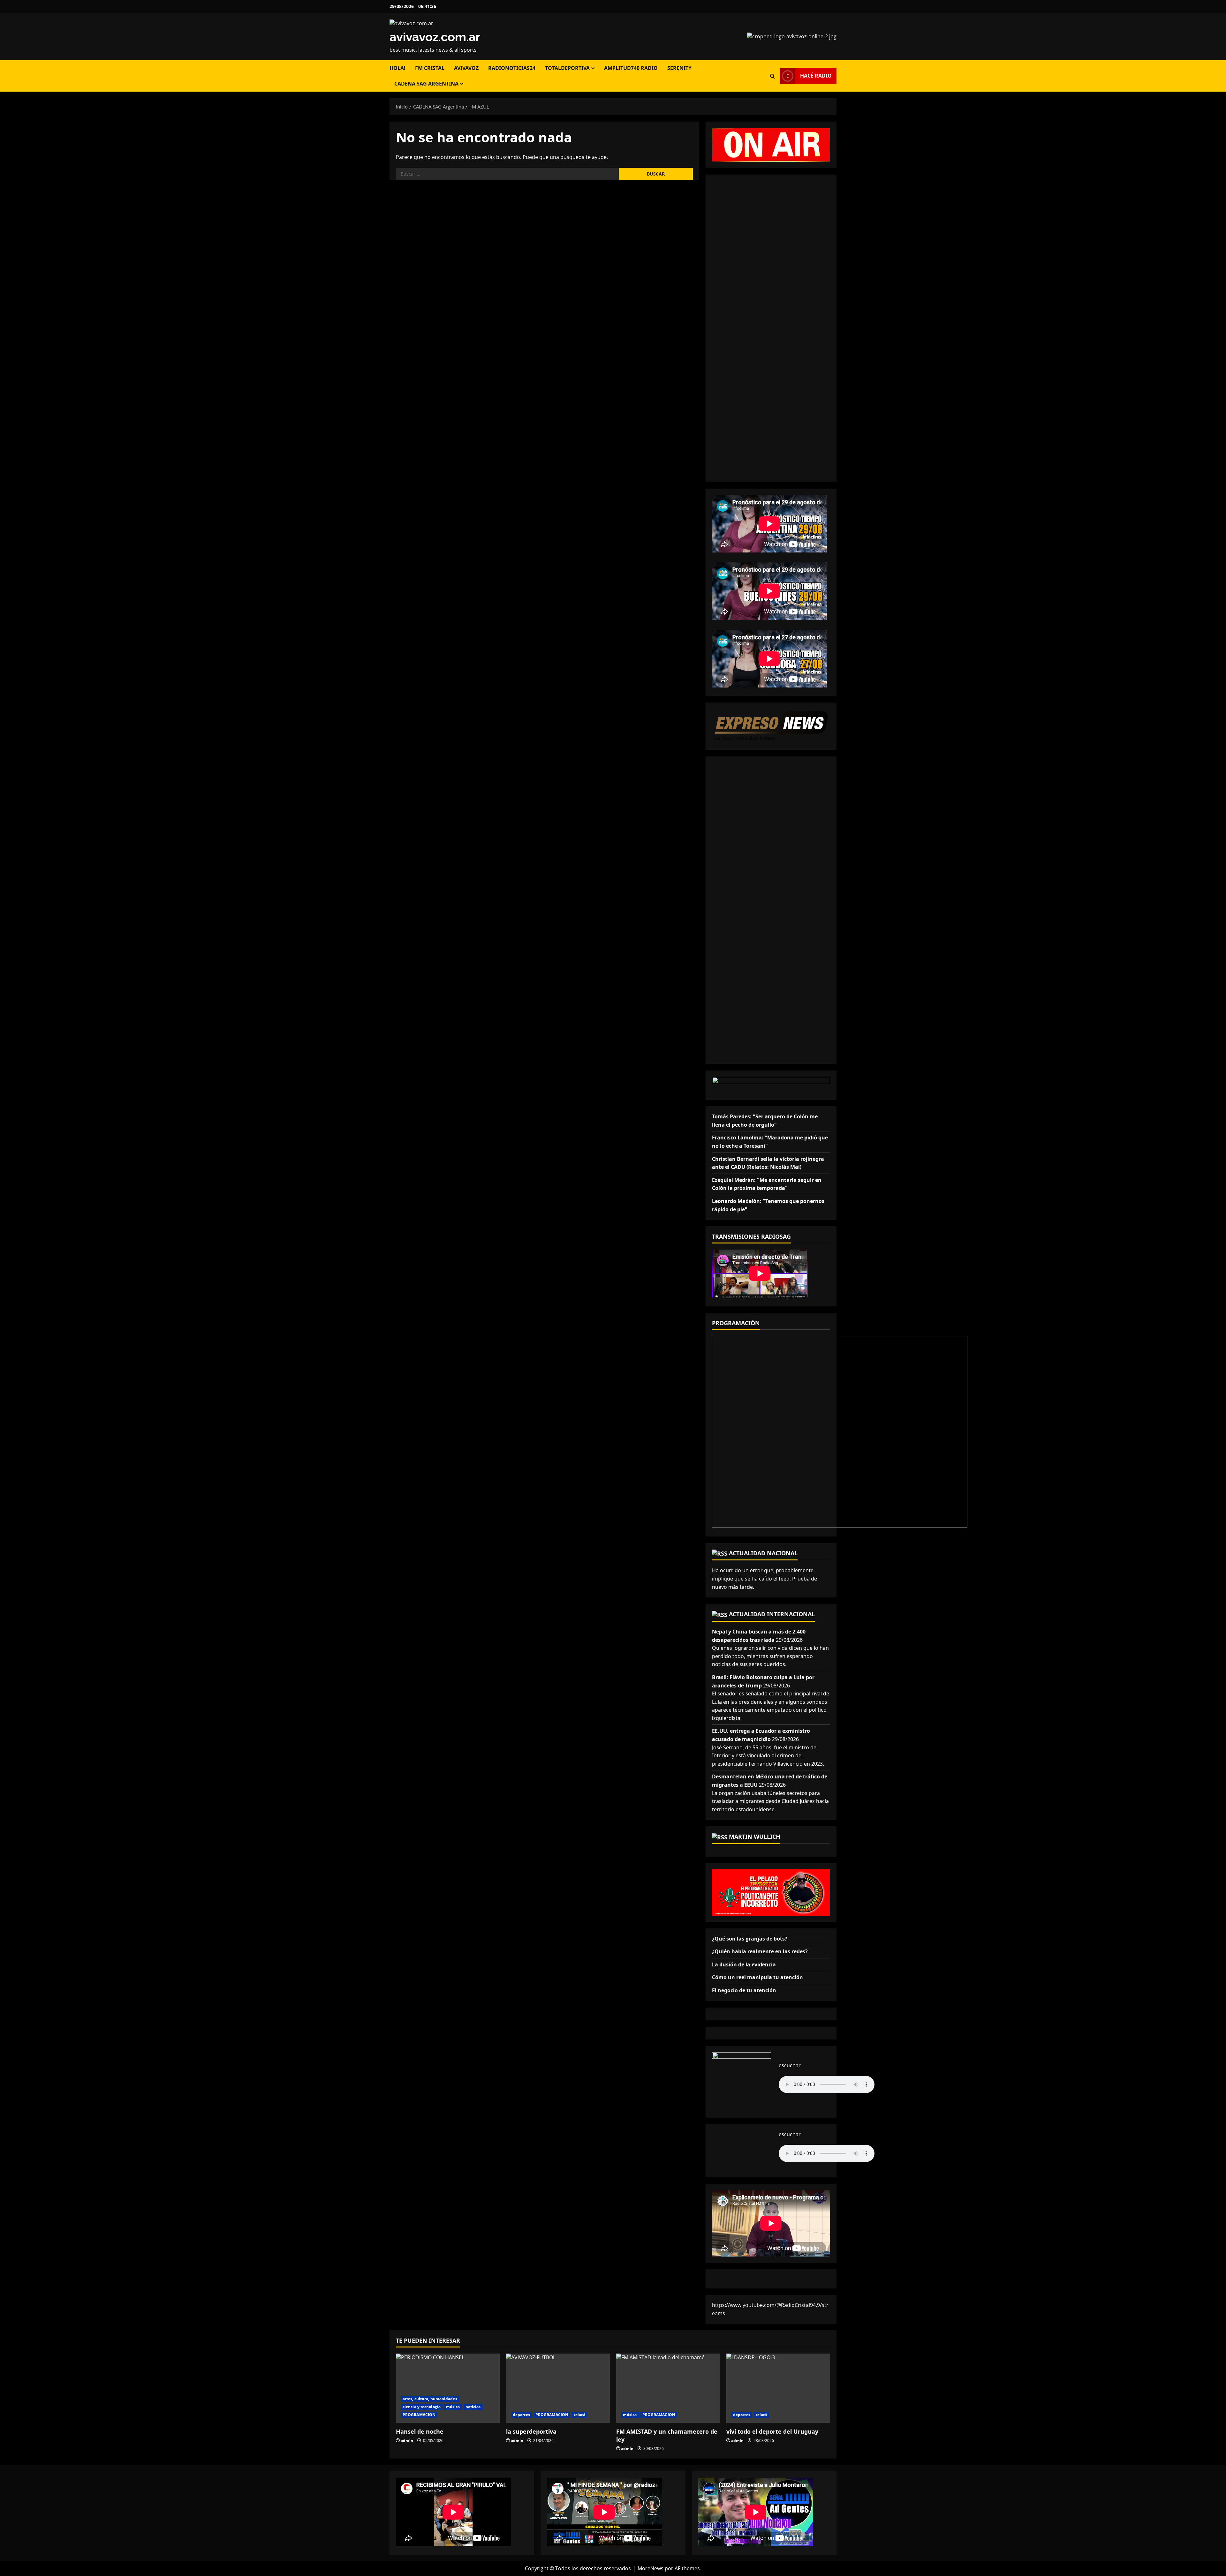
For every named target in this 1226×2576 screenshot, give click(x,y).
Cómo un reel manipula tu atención (757, 1977)
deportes (521, 2415)
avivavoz (466, 68)
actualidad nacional (763, 1553)
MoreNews (651, 2568)
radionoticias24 (512, 68)
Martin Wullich (755, 1836)
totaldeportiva (567, 68)
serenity (679, 68)
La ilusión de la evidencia (744, 1964)
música (453, 2407)
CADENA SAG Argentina (426, 84)
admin (407, 2441)
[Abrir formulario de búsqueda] (772, 76)
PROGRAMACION (419, 2415)
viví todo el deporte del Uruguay (772, 2431)
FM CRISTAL (430, 68)
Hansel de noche (420, 2431)
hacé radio (816, 76)
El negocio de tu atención (744, 1990)
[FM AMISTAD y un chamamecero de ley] (668, 2388)
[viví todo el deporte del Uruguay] (778, 2388)
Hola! (397, 68)
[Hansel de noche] (448, 2388)
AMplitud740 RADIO (631, 68)
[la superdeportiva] (558, 2388)
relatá (579, 2415)
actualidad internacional (772, 1614)
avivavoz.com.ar (435, 37)
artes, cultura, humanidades (430, 2399)
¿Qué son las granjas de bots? (750, 1939)
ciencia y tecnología (422, 2407)
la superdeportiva (531, 2431)
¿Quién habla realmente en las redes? (760, 1951)
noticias (473, 2407)
